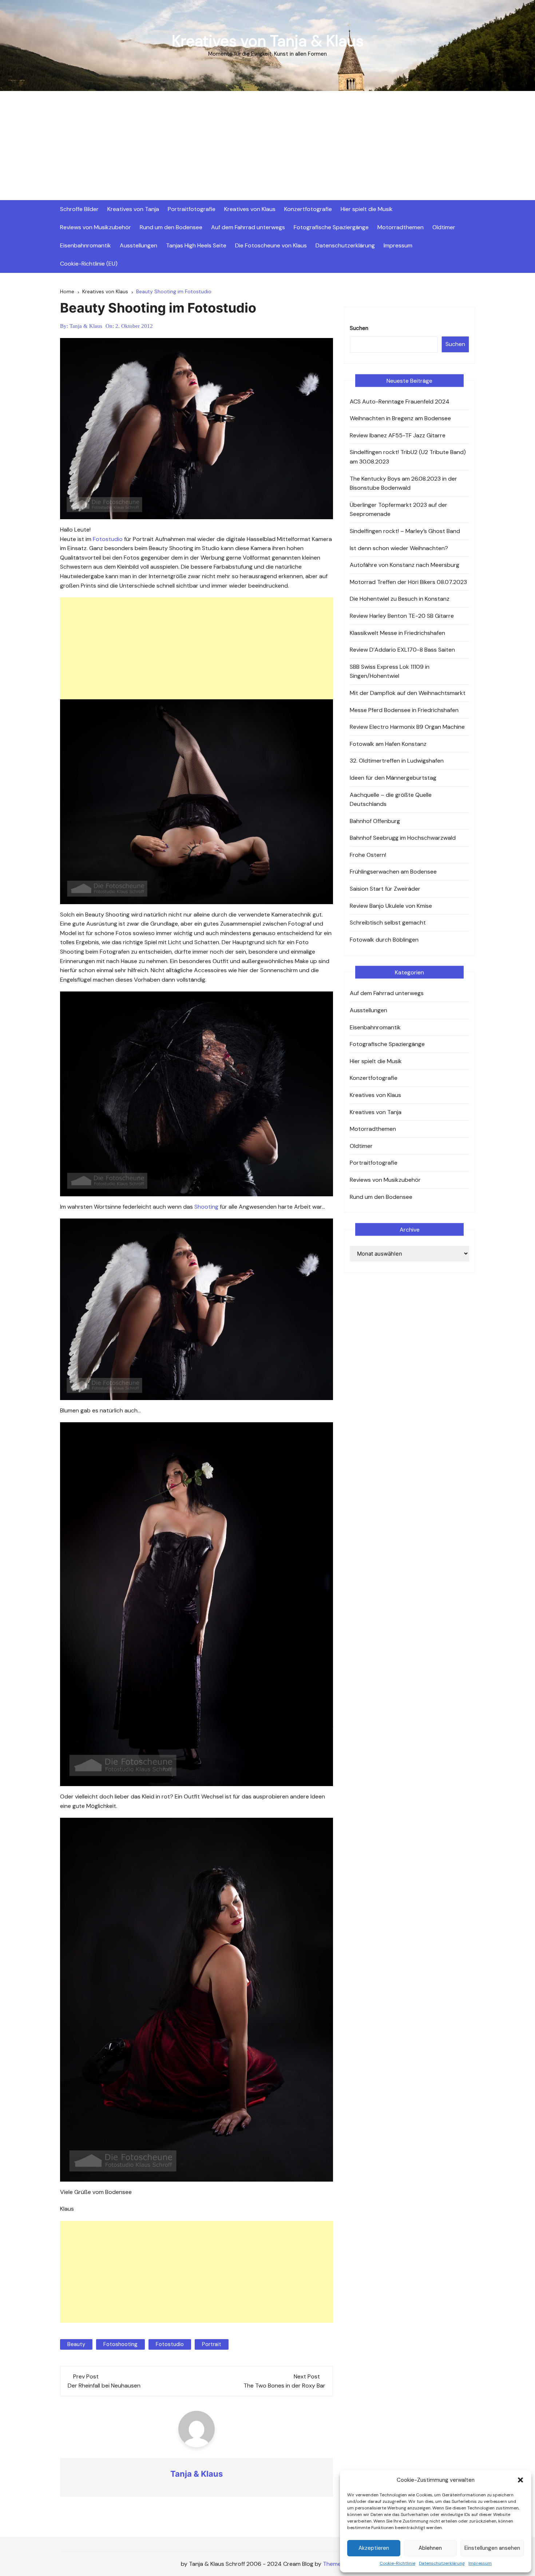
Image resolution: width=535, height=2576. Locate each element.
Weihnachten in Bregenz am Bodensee (400, 418)
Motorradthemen (401, 227)
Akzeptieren (374, 2548)
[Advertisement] (267, 146)
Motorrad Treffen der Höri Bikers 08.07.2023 (408, 582)
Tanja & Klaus (86, 326)
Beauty (76, 2344)
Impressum (480, 2563)
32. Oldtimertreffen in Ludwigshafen (397, 761)
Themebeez (338, 2564)
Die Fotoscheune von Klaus (271, 245)
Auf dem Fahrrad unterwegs (248, 227)
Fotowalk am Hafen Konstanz (388, 744)
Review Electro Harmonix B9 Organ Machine (407, 727)
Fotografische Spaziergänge (331, 227)
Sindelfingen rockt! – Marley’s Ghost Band (405, 531)
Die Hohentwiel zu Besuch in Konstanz (400, 599)
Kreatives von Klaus (250, 209)
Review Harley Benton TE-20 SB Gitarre (402, 616)
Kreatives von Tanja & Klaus (268, 41)
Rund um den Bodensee (171, 227)
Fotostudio (108, 539)
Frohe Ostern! (368, 855)
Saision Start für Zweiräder (385, 889)
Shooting (207, 1207)
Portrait (212, 2344)
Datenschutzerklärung (442, 2563)
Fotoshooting (120, 2344)
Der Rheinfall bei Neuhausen (104, 2386)
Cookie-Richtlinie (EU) (89, 264)
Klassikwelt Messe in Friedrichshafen (397, 633)
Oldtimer (444, 227)
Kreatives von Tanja (133, 209)
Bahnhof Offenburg (375, 821)
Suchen (359, 328)
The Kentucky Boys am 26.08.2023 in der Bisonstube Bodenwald (403, 483)
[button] (520, 2480)
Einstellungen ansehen (492, 2548)
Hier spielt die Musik (367, 209)
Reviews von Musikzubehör (96, 227)
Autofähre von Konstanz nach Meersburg (405, 565)
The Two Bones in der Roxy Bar (284, 2386)
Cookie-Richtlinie (397, 2563)
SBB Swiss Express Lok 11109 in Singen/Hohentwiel (390, 671)
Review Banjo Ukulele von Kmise (391, 906)
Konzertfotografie (308, 209)
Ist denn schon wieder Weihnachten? (399, 548)
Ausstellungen (138, 245)
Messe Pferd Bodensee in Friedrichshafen (404, 710)
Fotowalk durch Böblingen (384, 940)
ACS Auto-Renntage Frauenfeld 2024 (400, 401)
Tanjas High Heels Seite (196, 245)
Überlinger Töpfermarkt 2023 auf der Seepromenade (399, 510)
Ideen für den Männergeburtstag (393, 778)
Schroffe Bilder (79, 209)
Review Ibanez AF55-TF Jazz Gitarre (398, 435)
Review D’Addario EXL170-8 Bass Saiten (402, 650)
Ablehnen (430, 2548)
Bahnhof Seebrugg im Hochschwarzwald (403, 838)
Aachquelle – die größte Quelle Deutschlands (391, 800)
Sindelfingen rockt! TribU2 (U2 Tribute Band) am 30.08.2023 (408, 457)
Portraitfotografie (192, 209)
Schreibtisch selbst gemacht (388, 923)
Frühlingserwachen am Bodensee (393, 872)
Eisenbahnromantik (86, 245)
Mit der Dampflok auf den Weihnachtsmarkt (408, 693)
